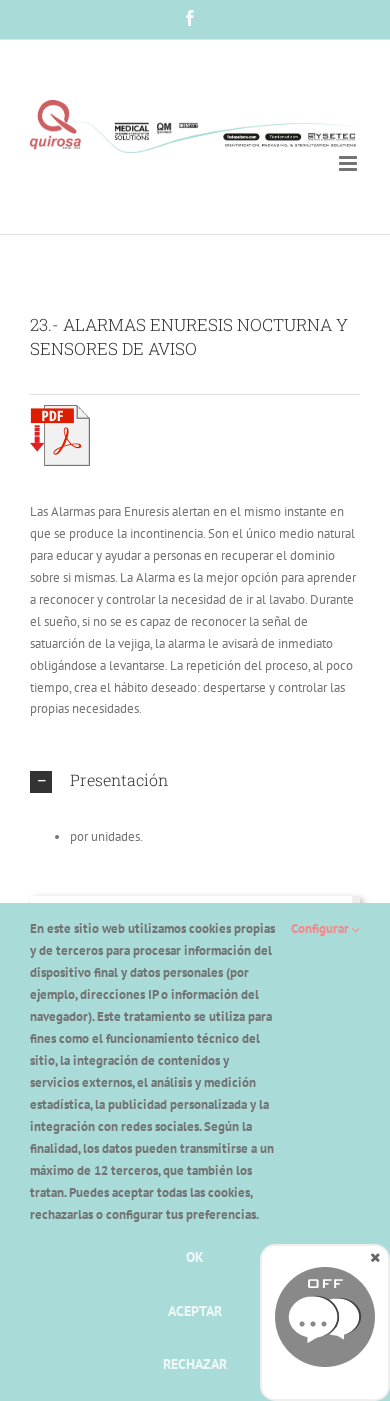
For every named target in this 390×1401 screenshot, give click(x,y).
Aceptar (195, 1311)
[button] (195, 781)
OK (195, 1257)
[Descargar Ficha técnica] (60, 411)
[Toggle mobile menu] (349, 163)
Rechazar (195, 1364)
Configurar (321, 928)
